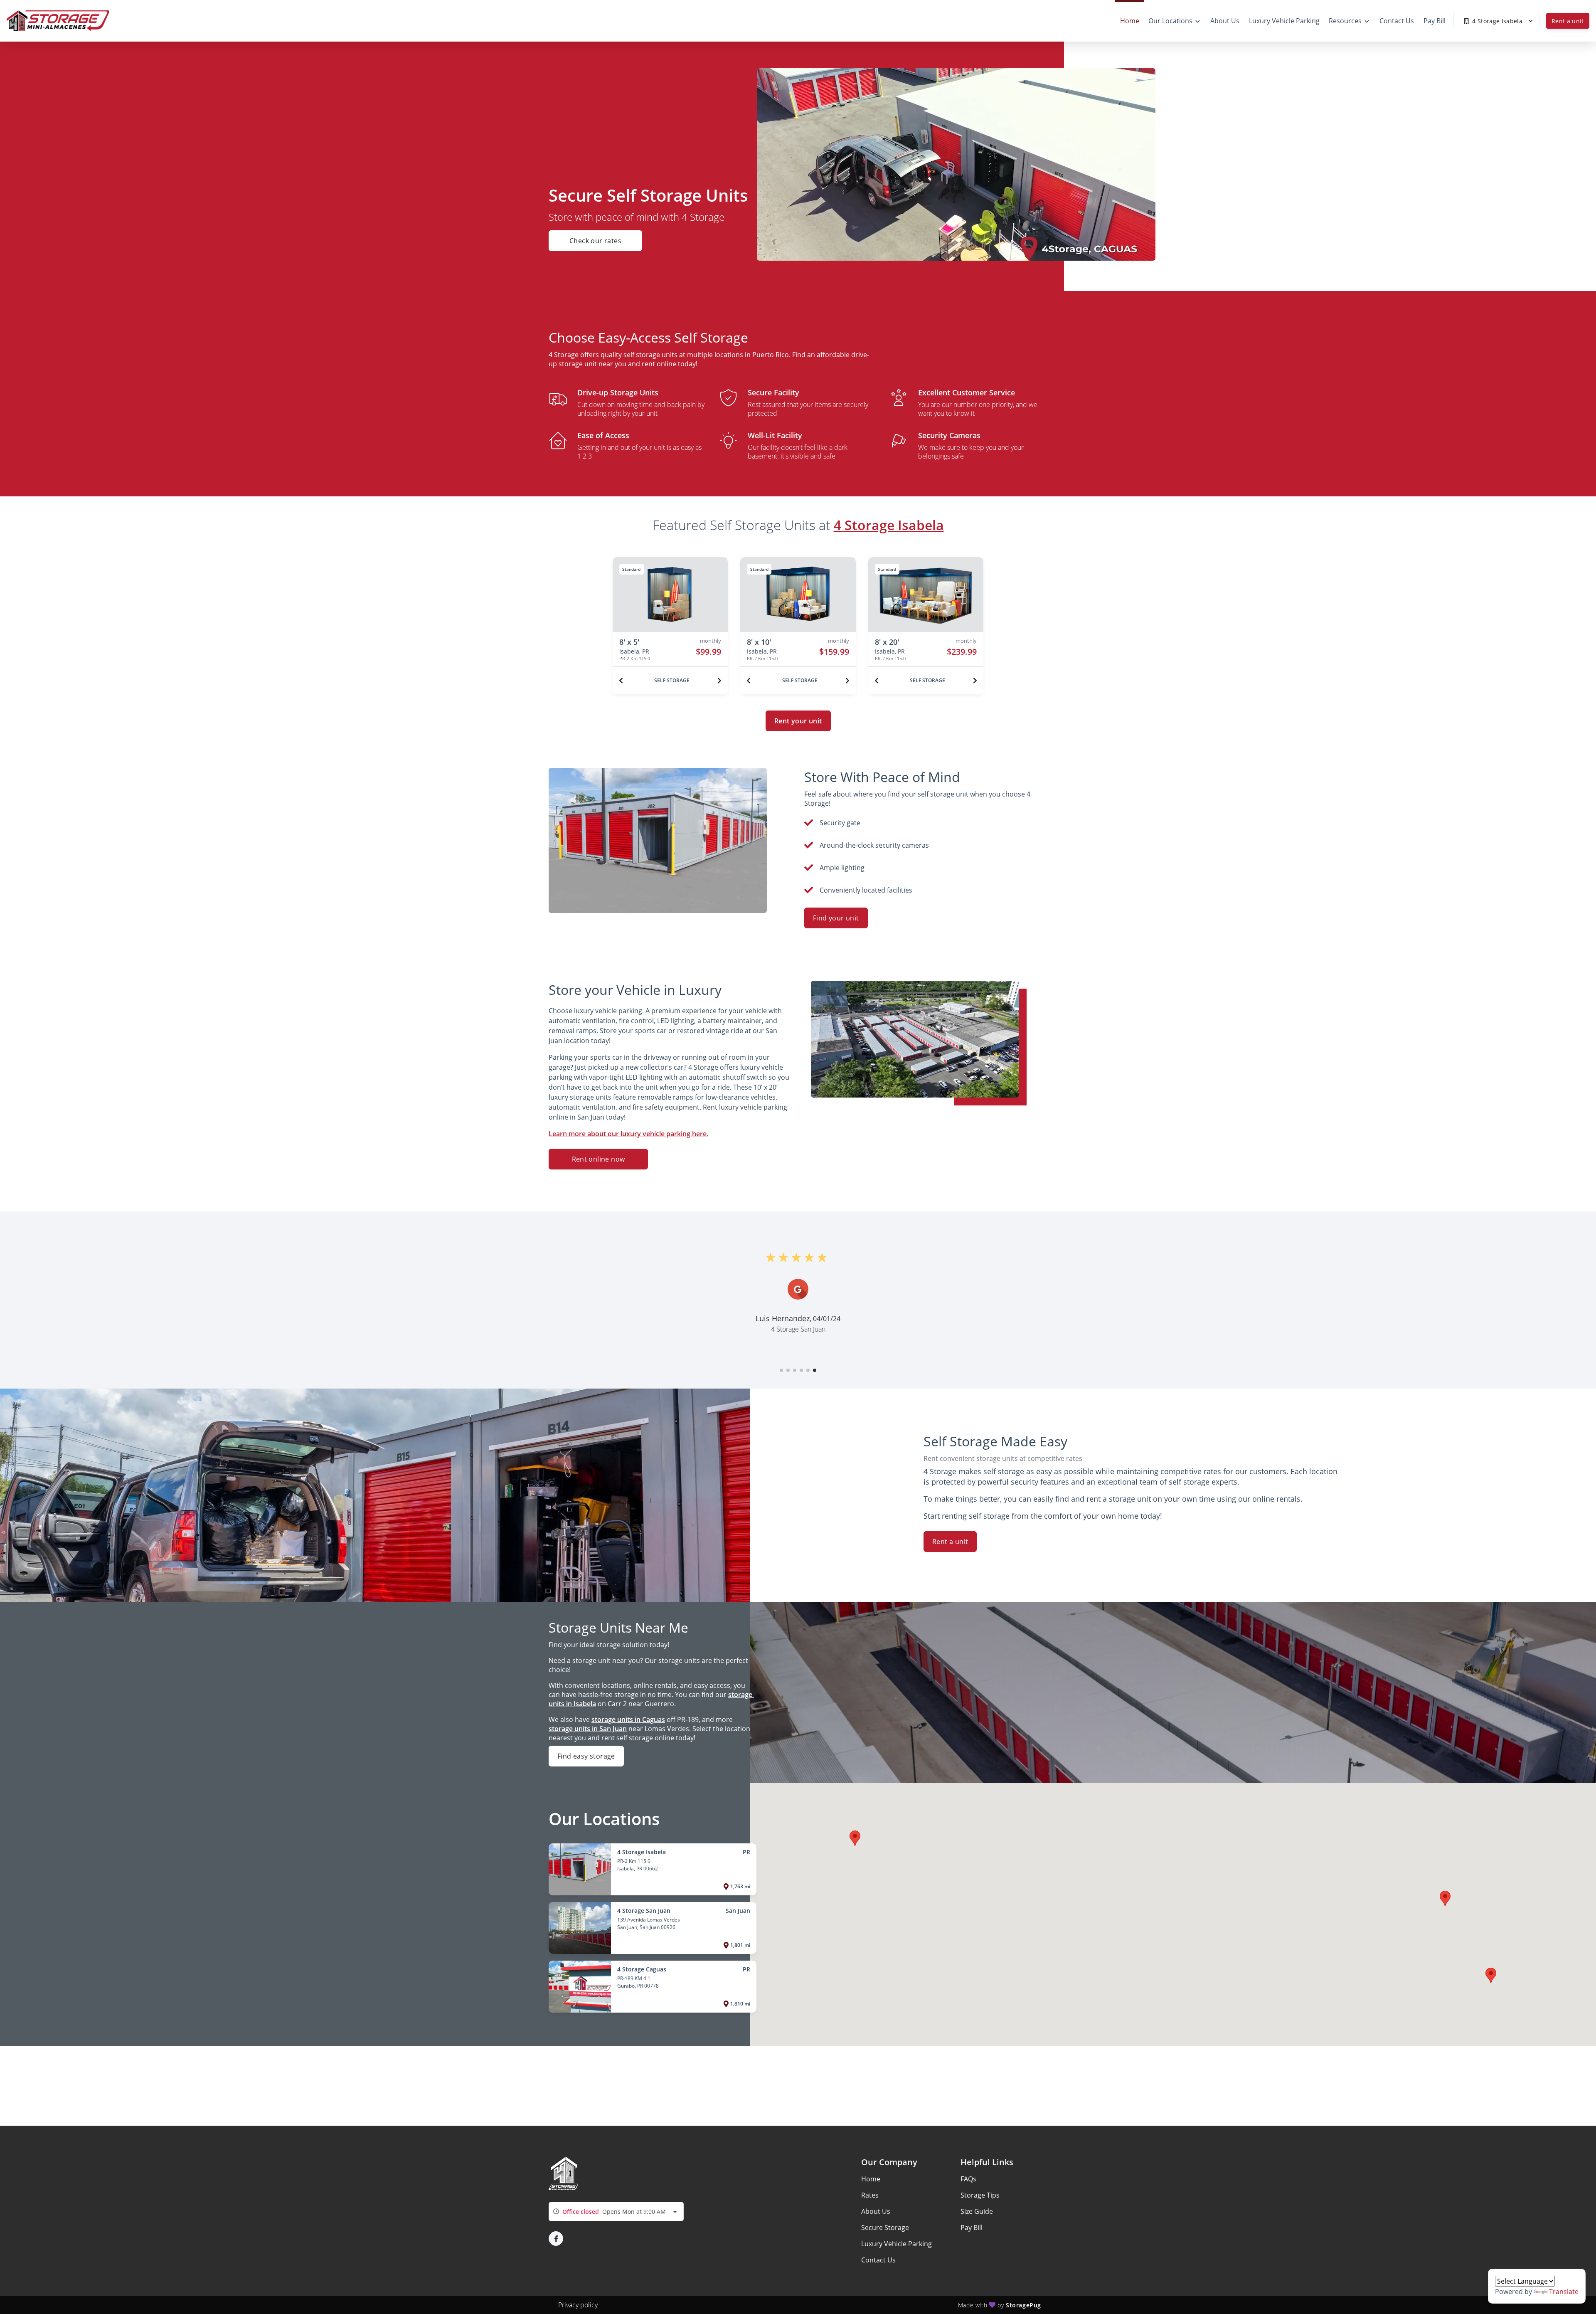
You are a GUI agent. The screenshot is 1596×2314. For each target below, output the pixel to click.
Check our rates (595, 241)
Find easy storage (586, 1756)
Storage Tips (980, 2195)
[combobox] (616, 2212)
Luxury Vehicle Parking (897, 2244)
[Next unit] (719, 681)
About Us (876, 2211)
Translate (1564, 2292)
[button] (781, 1370)
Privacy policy (578, 2305)
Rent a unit (1568, 21)
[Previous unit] (621, 681)
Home (871, 2179)
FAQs (968, 2179)
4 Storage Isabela (889, 525)
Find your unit (836, 918)
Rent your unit (798, 721)
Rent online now (598, 1159)
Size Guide (977, 2211)
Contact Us (878, 2260)
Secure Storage (885, 2228)
